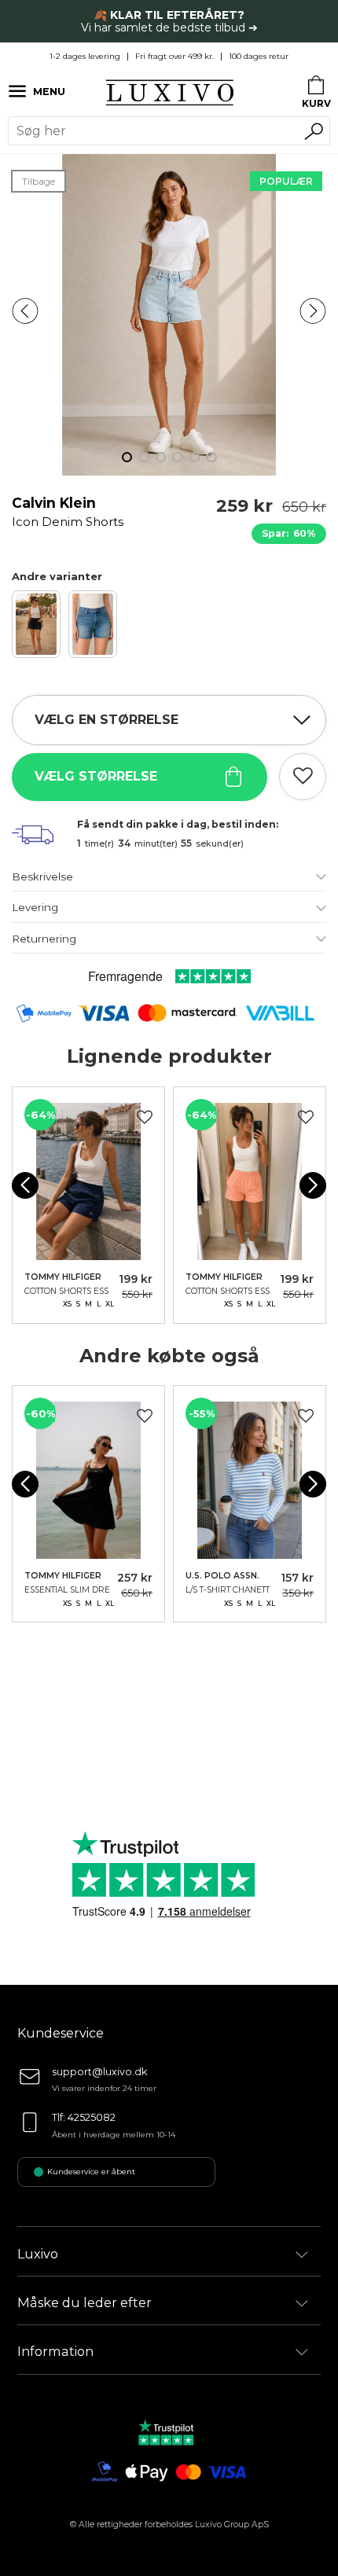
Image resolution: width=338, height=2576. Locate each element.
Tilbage (39, 181)
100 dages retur (259, 56)
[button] (25, 311)
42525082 (92, 2117)
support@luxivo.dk (99, 2072)
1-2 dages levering (85, 56)
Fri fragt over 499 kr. (175, 56)
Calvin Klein (68, 511)
